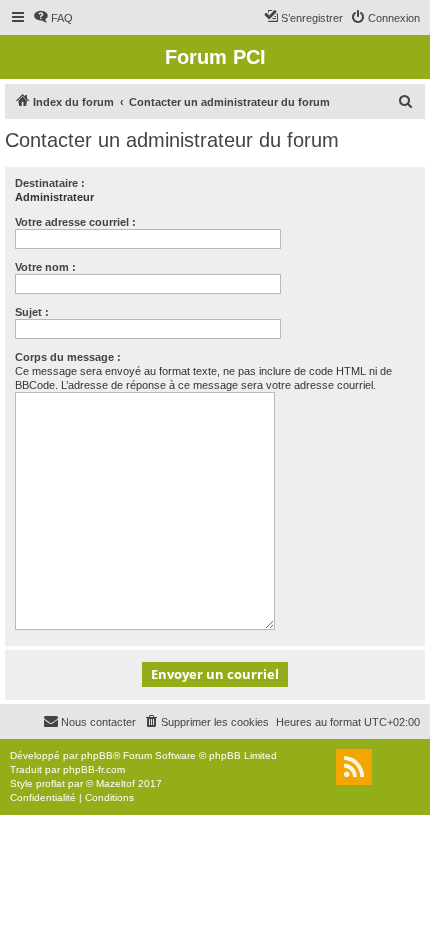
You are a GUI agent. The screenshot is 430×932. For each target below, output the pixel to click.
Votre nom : (45, 267)
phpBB (97, 755)
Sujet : (32, 312)
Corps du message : (68, 357)
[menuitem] (53, 18)
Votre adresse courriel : (75, 222)
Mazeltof (115, 783)
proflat (50, 783)
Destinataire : (50, 183)
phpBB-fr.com (94, 769)
